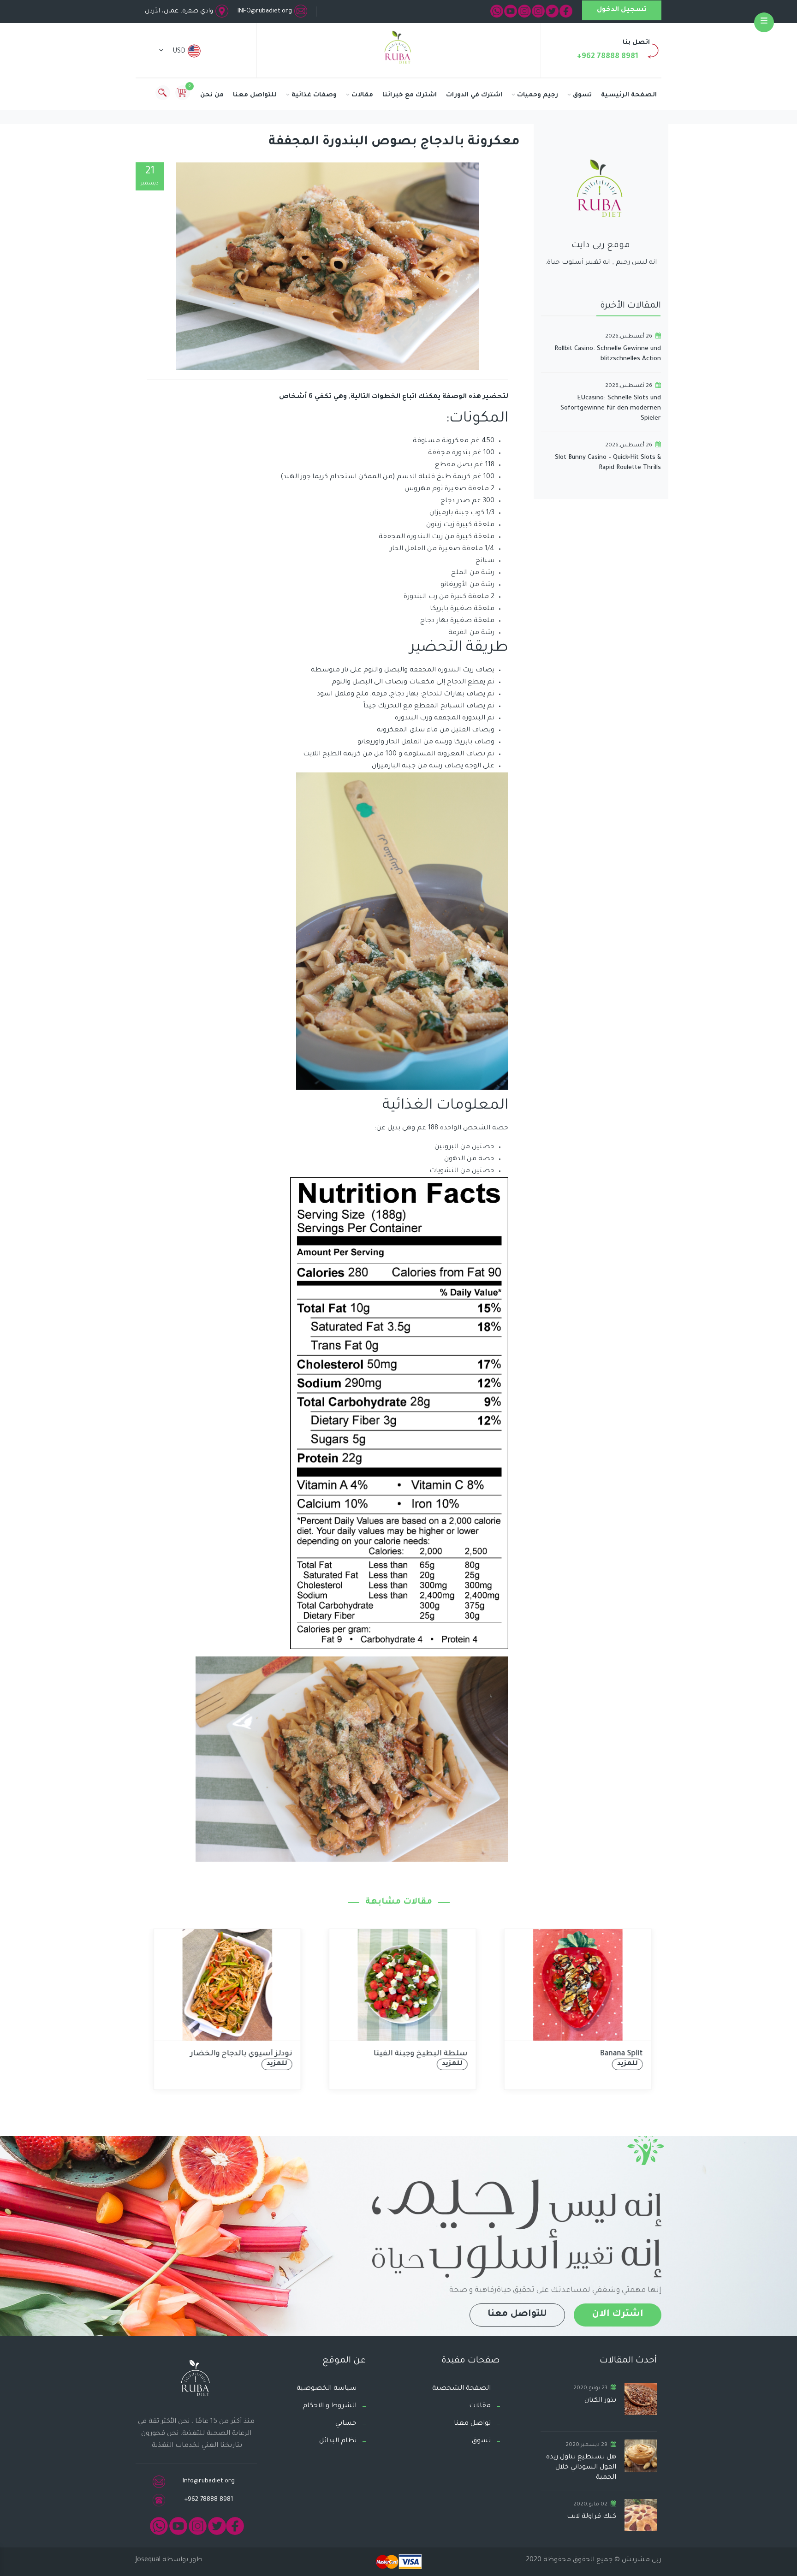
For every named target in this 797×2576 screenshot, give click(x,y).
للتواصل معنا (255, 95)
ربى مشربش (641, 2560)
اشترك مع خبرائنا (410, 95)
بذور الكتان (600, 2401)
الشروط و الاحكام (330, 2406)
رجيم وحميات (538, 95)
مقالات (362, 95)
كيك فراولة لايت (592, 2517)
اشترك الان (618, 2315)
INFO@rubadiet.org (265, 11)
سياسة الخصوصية (327, 2389)
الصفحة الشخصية (461, 2389)
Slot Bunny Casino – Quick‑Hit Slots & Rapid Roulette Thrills (608, 463)
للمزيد (273, 2064)
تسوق (582, 95)
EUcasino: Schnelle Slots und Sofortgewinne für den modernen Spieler (611, 408)
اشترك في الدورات (474, 95)
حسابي (346, 2424)
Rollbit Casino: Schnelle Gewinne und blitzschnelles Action (608, 354)
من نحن (212, 95)
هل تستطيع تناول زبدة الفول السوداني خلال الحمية (581, 2468)
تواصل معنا (472, 2424)
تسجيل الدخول (622, 10)
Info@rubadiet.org (209, 2481)
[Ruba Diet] (398, 49)
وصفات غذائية (314, 95)
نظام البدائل (338, 2441)
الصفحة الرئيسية (629, 95)
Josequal (148, 2560)
